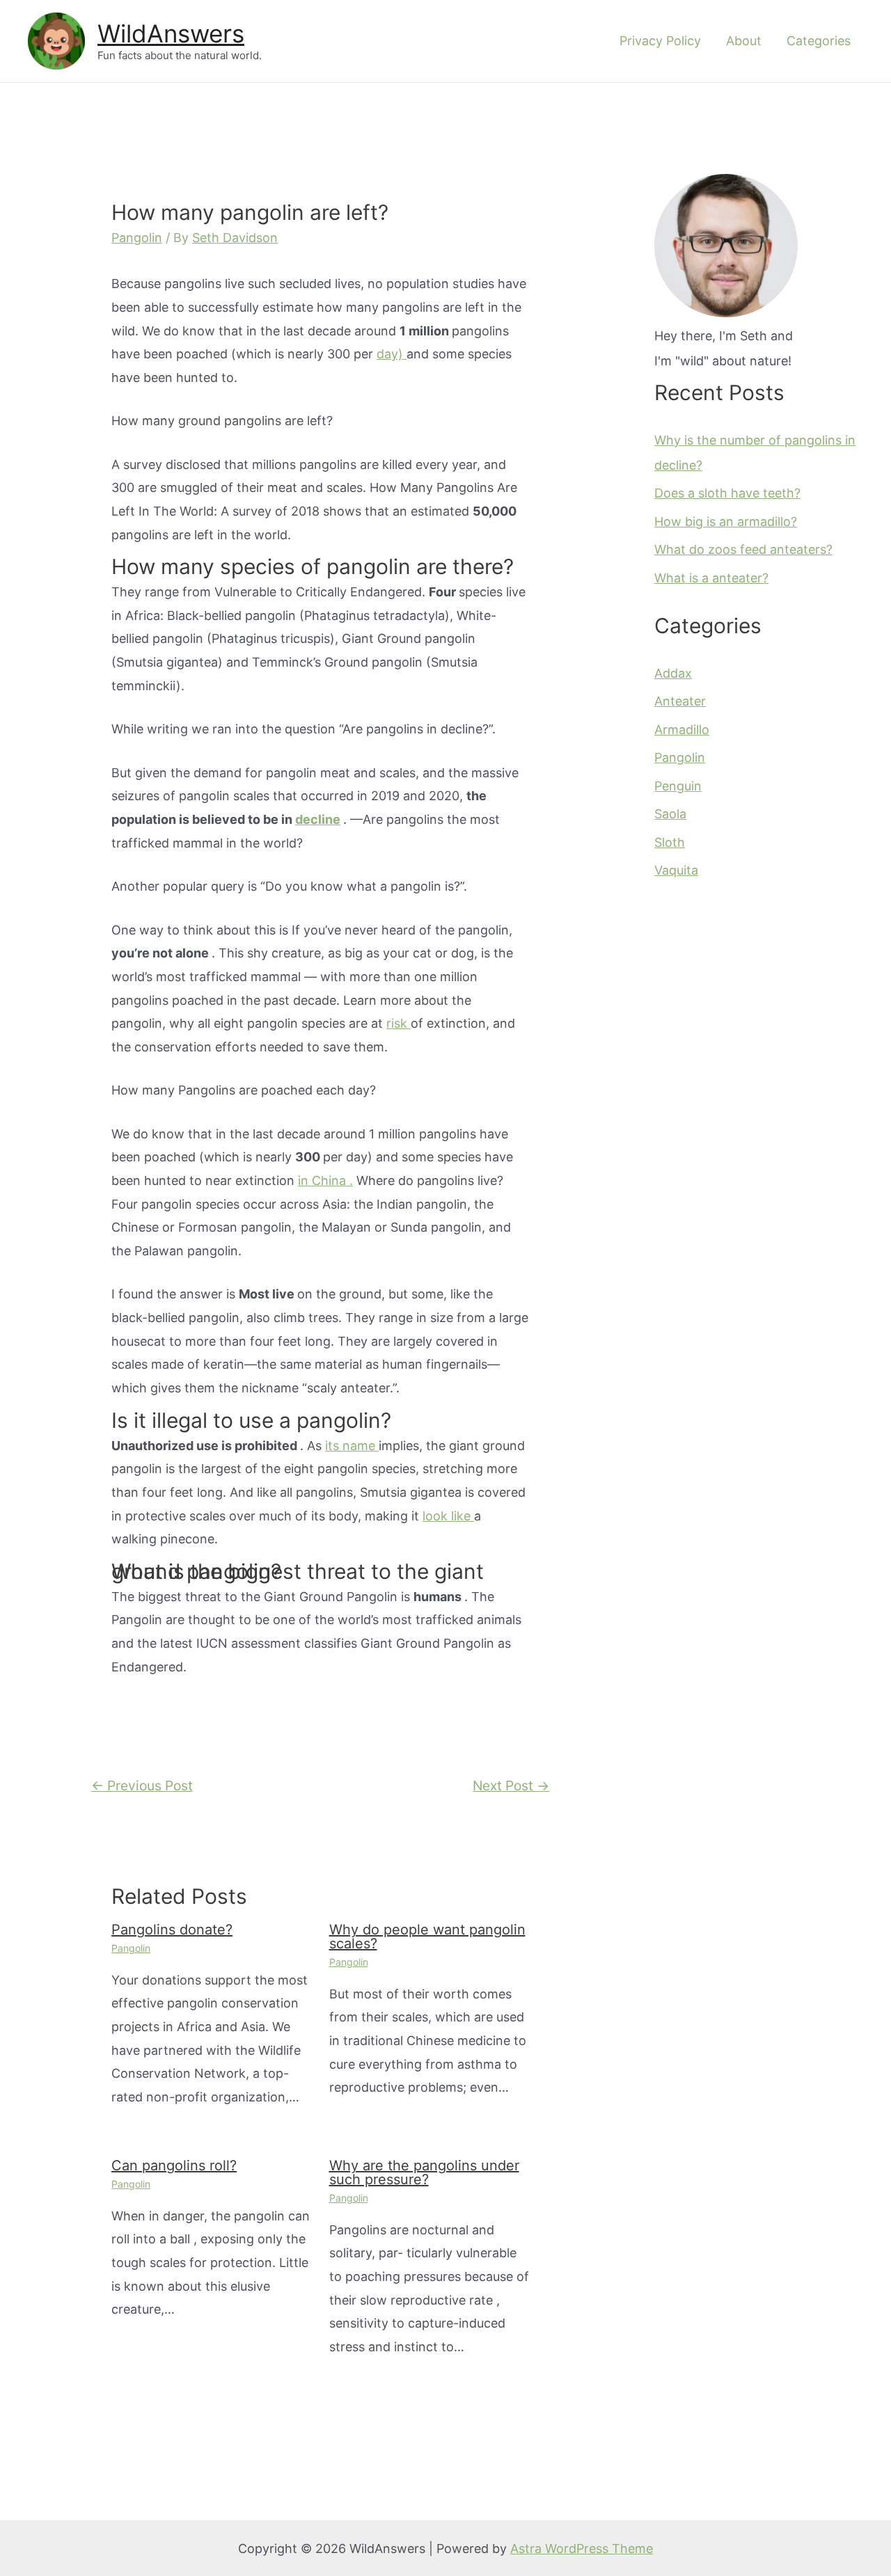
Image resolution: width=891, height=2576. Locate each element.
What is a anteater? (711, 578)
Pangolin (137, 238)
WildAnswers (171, 33)
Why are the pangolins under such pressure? (424, 2172)
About (744, 41)
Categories (819, 41)
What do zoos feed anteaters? (743, 549)
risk (399, 1023)
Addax (673, 673)
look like (448, 1516)
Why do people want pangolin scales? (427, 1937)
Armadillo (682, 730)
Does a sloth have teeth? (727, 493)
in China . (325, 1180)
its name (352, 1446)
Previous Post (142, 1786)
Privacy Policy (660, 41)
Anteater (680, 701)
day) (392, 354)
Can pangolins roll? (174, 2165)
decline (318, 819)
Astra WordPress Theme (582, 2549)
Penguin (678, 786)
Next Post (511, 1786)
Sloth (670, 842)
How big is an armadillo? (726, 522)
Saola (670, 814)
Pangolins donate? (172, 1930)
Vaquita (676, 870)
